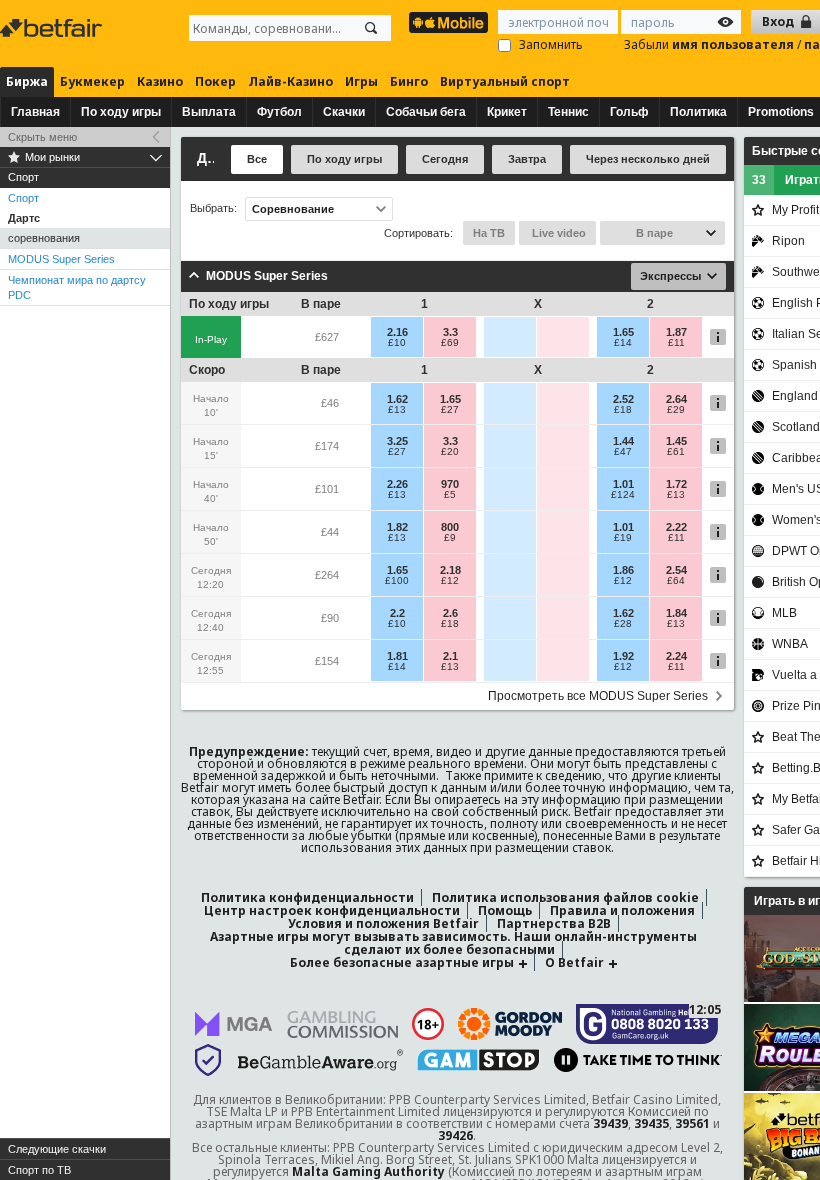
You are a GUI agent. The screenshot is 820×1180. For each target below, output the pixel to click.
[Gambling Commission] (342, 1024)
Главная (35, 112)
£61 (676, 452)
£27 (450, 410)
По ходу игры (121, 112)
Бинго (409, 81)
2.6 (450, 613)
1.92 (623, 656)
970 (450, 484)
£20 (450, 452)
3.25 (397, 441)
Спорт (23, 198)
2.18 (450, 570)
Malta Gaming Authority (368, 1171)
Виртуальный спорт (505, 81)
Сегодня (445, 159)
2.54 (676, 570)
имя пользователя (734, 44)
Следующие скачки (57, 1149)
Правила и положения (622, 910)
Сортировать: (418, 233)
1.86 (623, 570)
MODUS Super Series (61, 259)
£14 (623, 343)
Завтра (527, 159)
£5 (450, 495)
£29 (676, 410)
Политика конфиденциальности (307, 897)
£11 (676, 343)
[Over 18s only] (428, 1024)
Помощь (505, 910)
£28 (623, 624)
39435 (651, 1123)
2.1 (450, 656)
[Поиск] (371, 28)
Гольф (629, 112)
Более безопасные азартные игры (402, 962)
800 (450, 527)
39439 (610, 1123)
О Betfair (574, 962)
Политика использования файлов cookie (565, 897)
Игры (361, 81)
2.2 (397, 613)
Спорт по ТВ (39, 1170)
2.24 (676, 656)
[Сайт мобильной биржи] (448, 22)
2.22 (676, 527)
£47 (623, 452)
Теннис (568, 112)
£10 (397, 343)
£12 (450, 581)
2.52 (623, 399)
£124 (623, 495)
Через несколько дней (648, 159)
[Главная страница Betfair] (53, 28)
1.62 (397, 399)
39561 (692, 1123)
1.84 (676, 613)
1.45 (676, 441)
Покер (215, 81)
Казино (160, 81)
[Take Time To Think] (638, 1060)
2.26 (397, 484)
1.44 (623, 441)
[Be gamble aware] (320, 1060)
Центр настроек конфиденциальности (332, 910)
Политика (698, 112)
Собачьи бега (426, 112)
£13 (397, 410)
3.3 (450, 332)
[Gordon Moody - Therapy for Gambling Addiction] (510, 1024)
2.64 (676, 399)
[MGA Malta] (234, 1024)
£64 (676, 581)
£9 (450, 538)
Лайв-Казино (290, 81)
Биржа (27, 81)
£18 (623, 410)
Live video (557, 233)
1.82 (397, 527)
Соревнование (293, 209)
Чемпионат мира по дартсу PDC (77, 287)
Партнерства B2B (554, 923)
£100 (397, 581)
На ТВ (489, 233)
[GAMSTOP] (478, 1060)
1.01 (623, 484)
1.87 (676, 332)
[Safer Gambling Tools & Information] (208, 1060)
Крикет (507, 112)
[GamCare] (647, 1024)
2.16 (397, 332)
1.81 (397, 656)
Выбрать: (213, 208)
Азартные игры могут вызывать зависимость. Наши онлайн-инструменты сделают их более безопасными (453, 943)
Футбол (279, 112)
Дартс (24, 218)
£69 (450, 343)
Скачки (344, 112)
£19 (623, 538)
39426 (455, 1135)
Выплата (209, 112)
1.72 (676, 484)
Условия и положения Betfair (383, 923)
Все (257, 159)
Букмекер (92, 81)
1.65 (623, 332)
